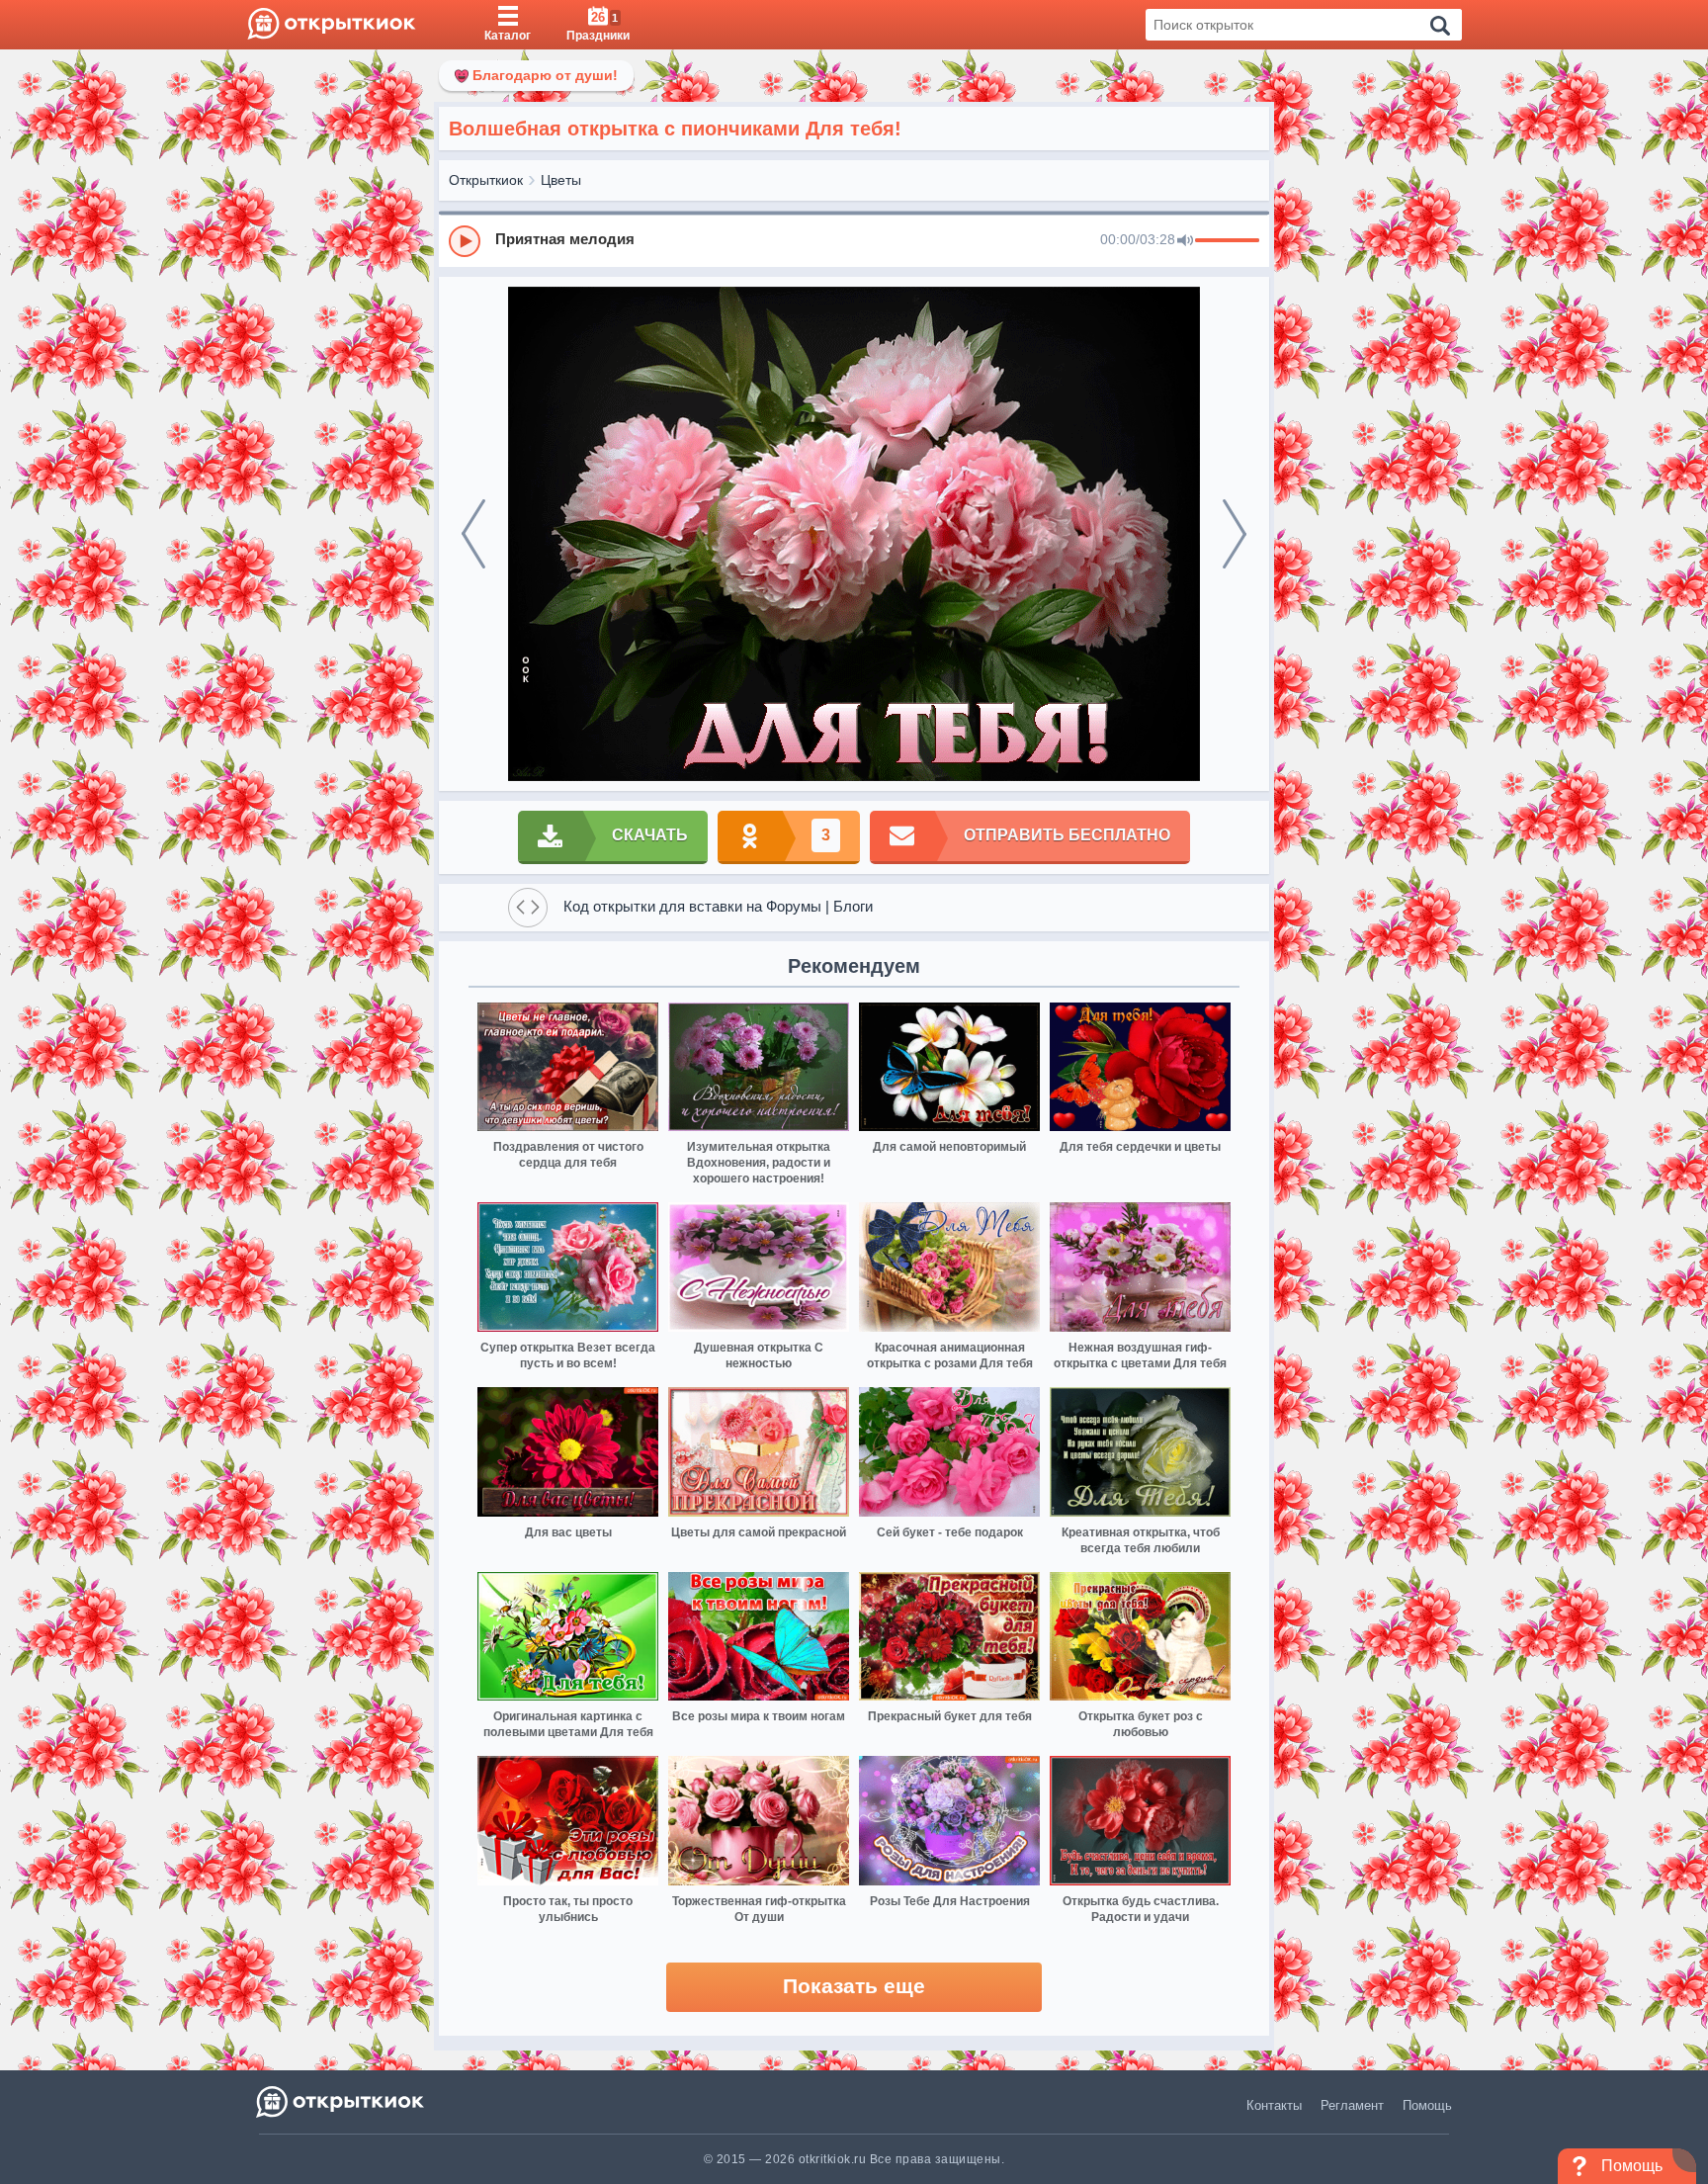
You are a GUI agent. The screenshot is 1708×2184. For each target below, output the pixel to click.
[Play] (465, 241)
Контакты (1274, 2105)
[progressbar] (1227, 241)
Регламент (1352, 2105)
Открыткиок (486, 180)
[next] (1235, 534)
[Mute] (1185, 241)
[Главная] (332, 25)
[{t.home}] (342, 2101)
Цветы (561, 180)
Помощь (1427, 2105)
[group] (854, 240)
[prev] (473, 534)
